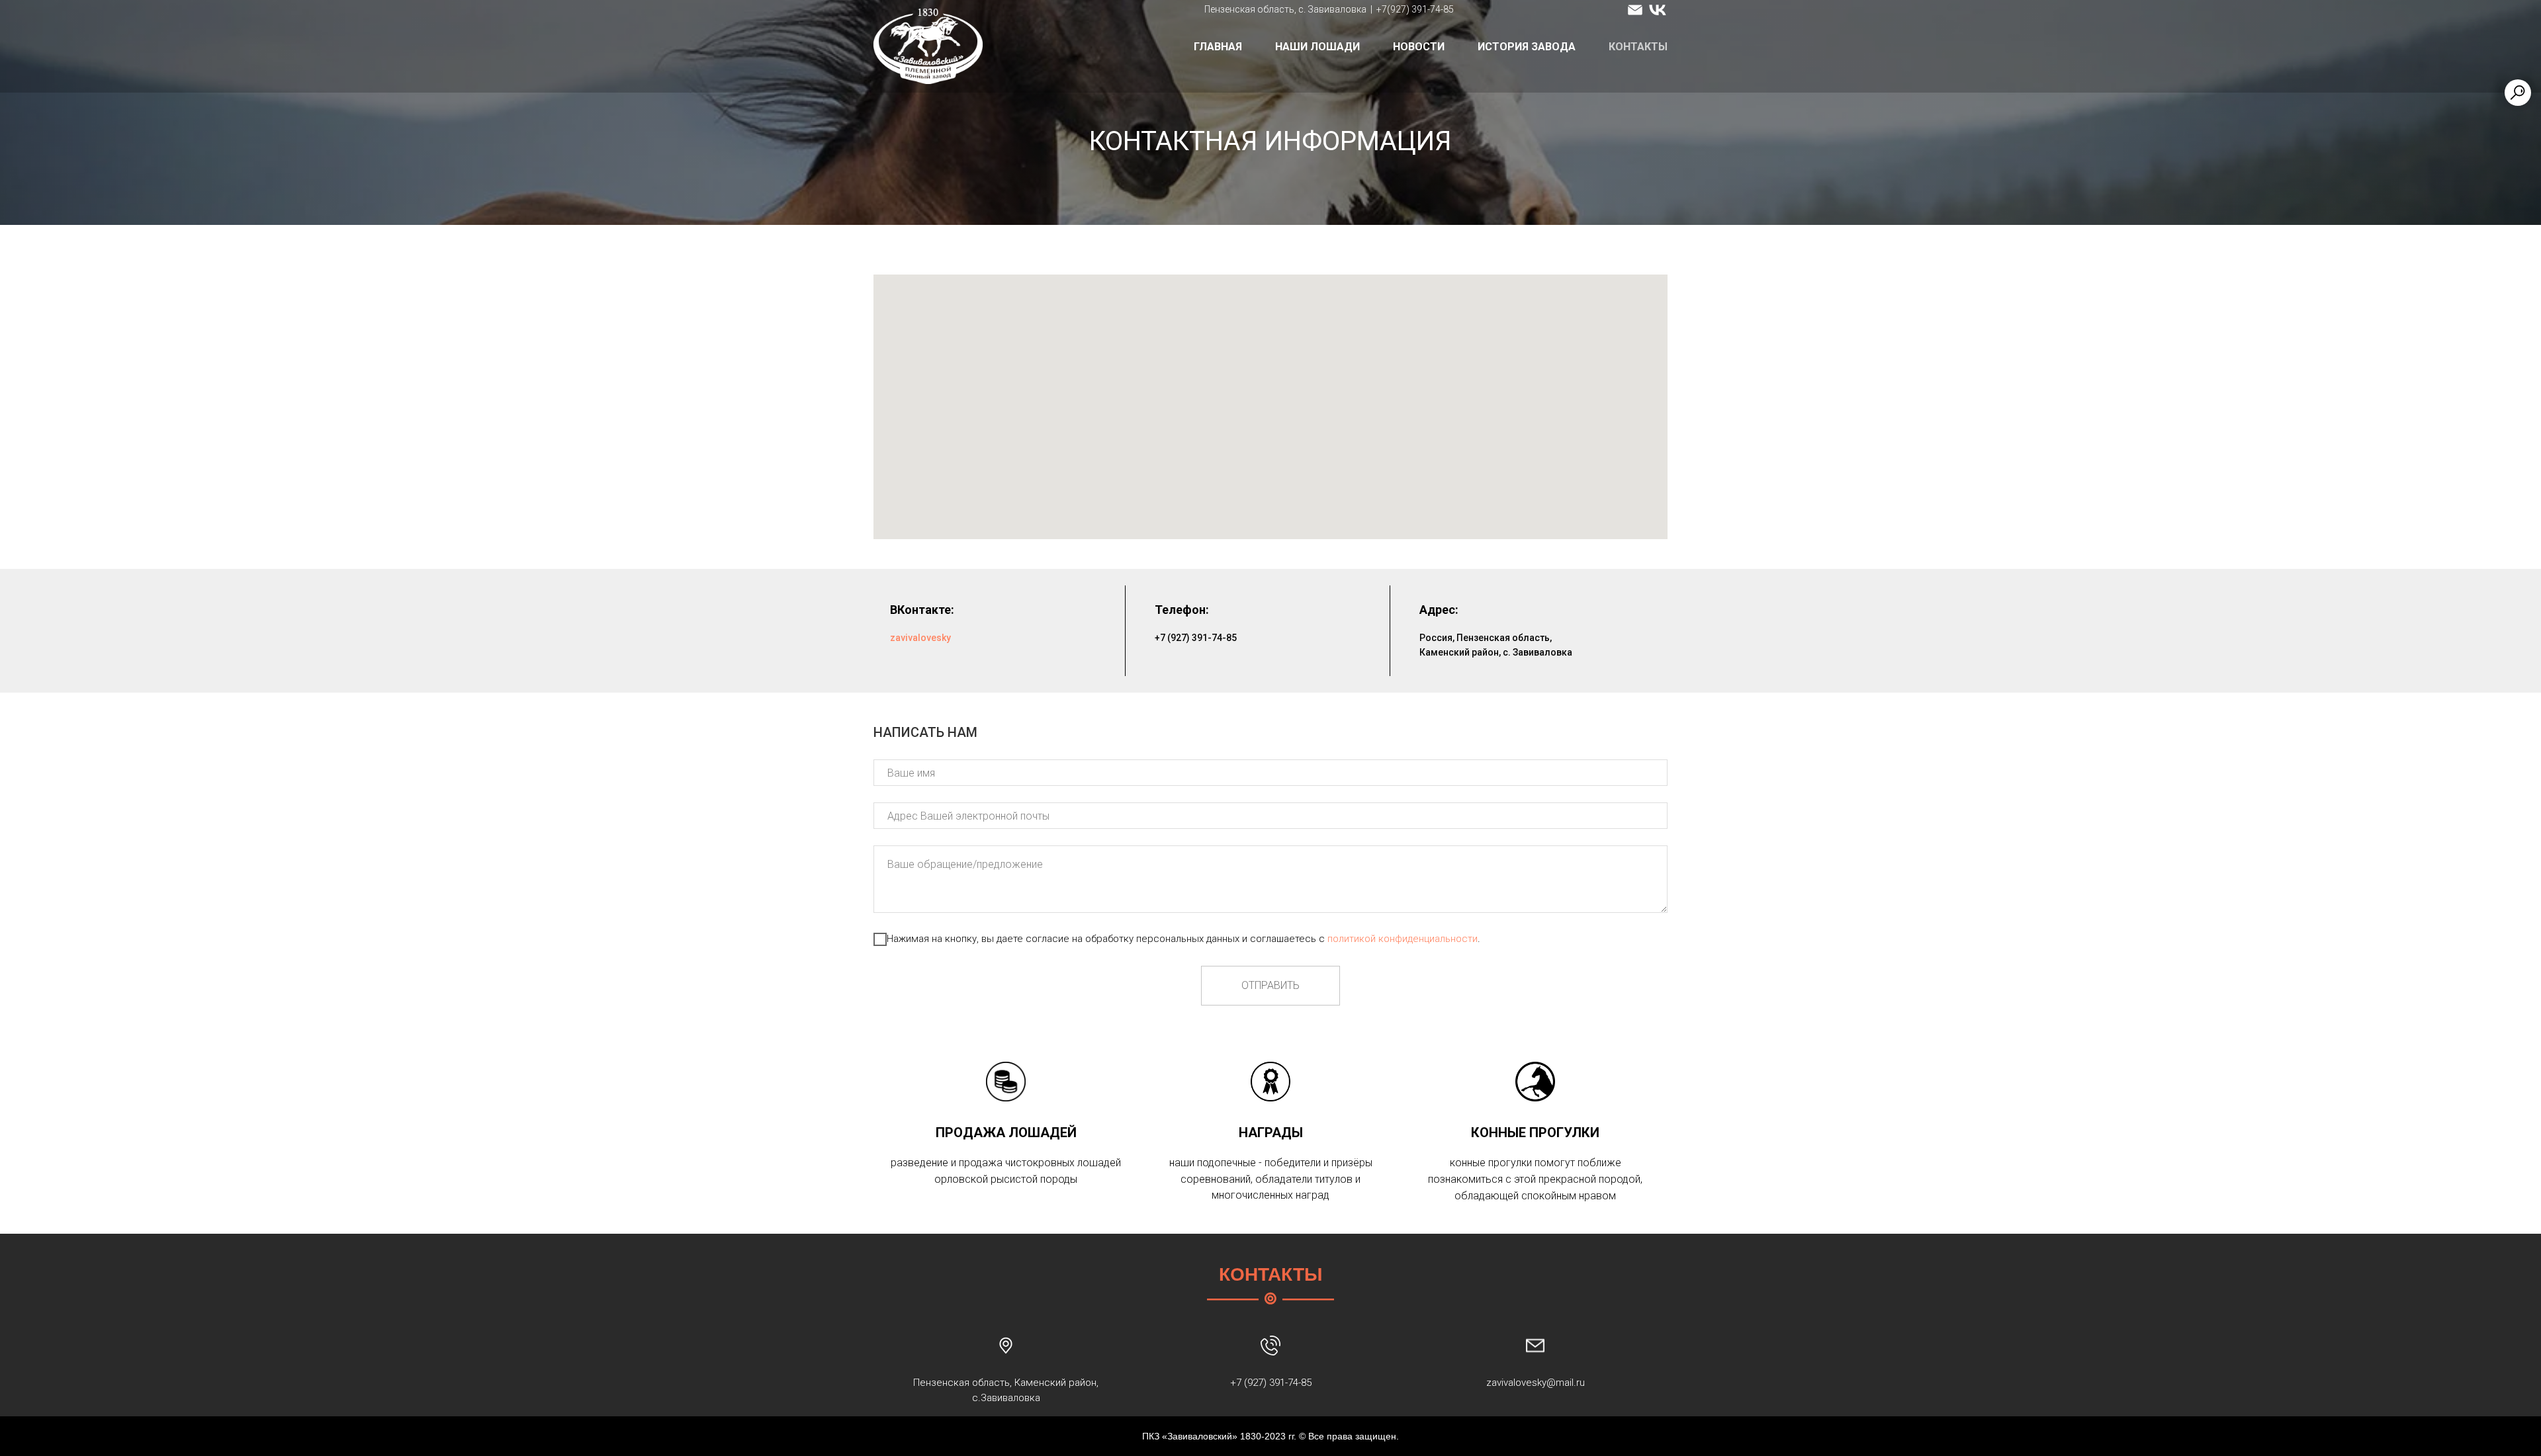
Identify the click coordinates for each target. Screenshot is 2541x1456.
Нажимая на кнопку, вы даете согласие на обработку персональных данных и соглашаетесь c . (1183, 939)
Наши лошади (1317, 47)
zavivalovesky (920, 638)
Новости (1419, 47)
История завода (1527, 47)
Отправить (1270, 985)
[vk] (1658, 10)
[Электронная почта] (1635, 10)
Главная (1218, 47)
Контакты (1638, 47)
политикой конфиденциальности (1403, 939)
